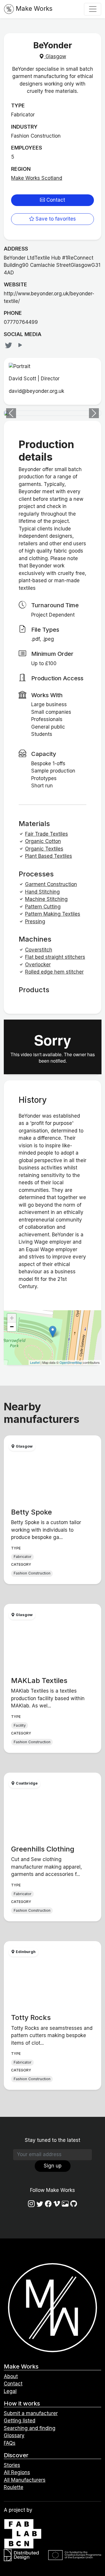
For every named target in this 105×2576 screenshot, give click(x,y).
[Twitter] (9, 345)
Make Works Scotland (37, 178)
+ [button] (12, 1318)
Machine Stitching (46, 899)
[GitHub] (74, 2204)
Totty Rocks (31, 2017)
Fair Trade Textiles (47, 834)
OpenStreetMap (71, 1362)
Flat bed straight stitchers (55, 957)
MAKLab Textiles (39, 1681)
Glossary (14, 2435)
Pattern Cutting (43, 907)
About (11, 2376)
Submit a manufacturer (31, 2413)
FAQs (10, 2443)
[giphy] (65, 2204)
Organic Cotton (43, 841)
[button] (11, 413)
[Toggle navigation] (93, 9)
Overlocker (38, 965)
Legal (10, 2391)
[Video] (20, 345)
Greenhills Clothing (43, 1849)
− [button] (12, 1327)
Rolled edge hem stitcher (54, 972)
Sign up (53, 2166)
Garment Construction (51, 884)
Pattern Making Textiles (53, 914)
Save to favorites (55, 219)
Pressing (35, 922)
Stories (12, 2465)
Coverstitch (39, 950)
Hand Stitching (42, 892)
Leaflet (35, 1362)
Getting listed (20, 2421)
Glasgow (55, 56)
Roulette (14, 2487)
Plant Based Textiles (49, 856)
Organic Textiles (44, 849)
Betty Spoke (32, 1512)
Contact (55, 200)
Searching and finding (30, 2428)
